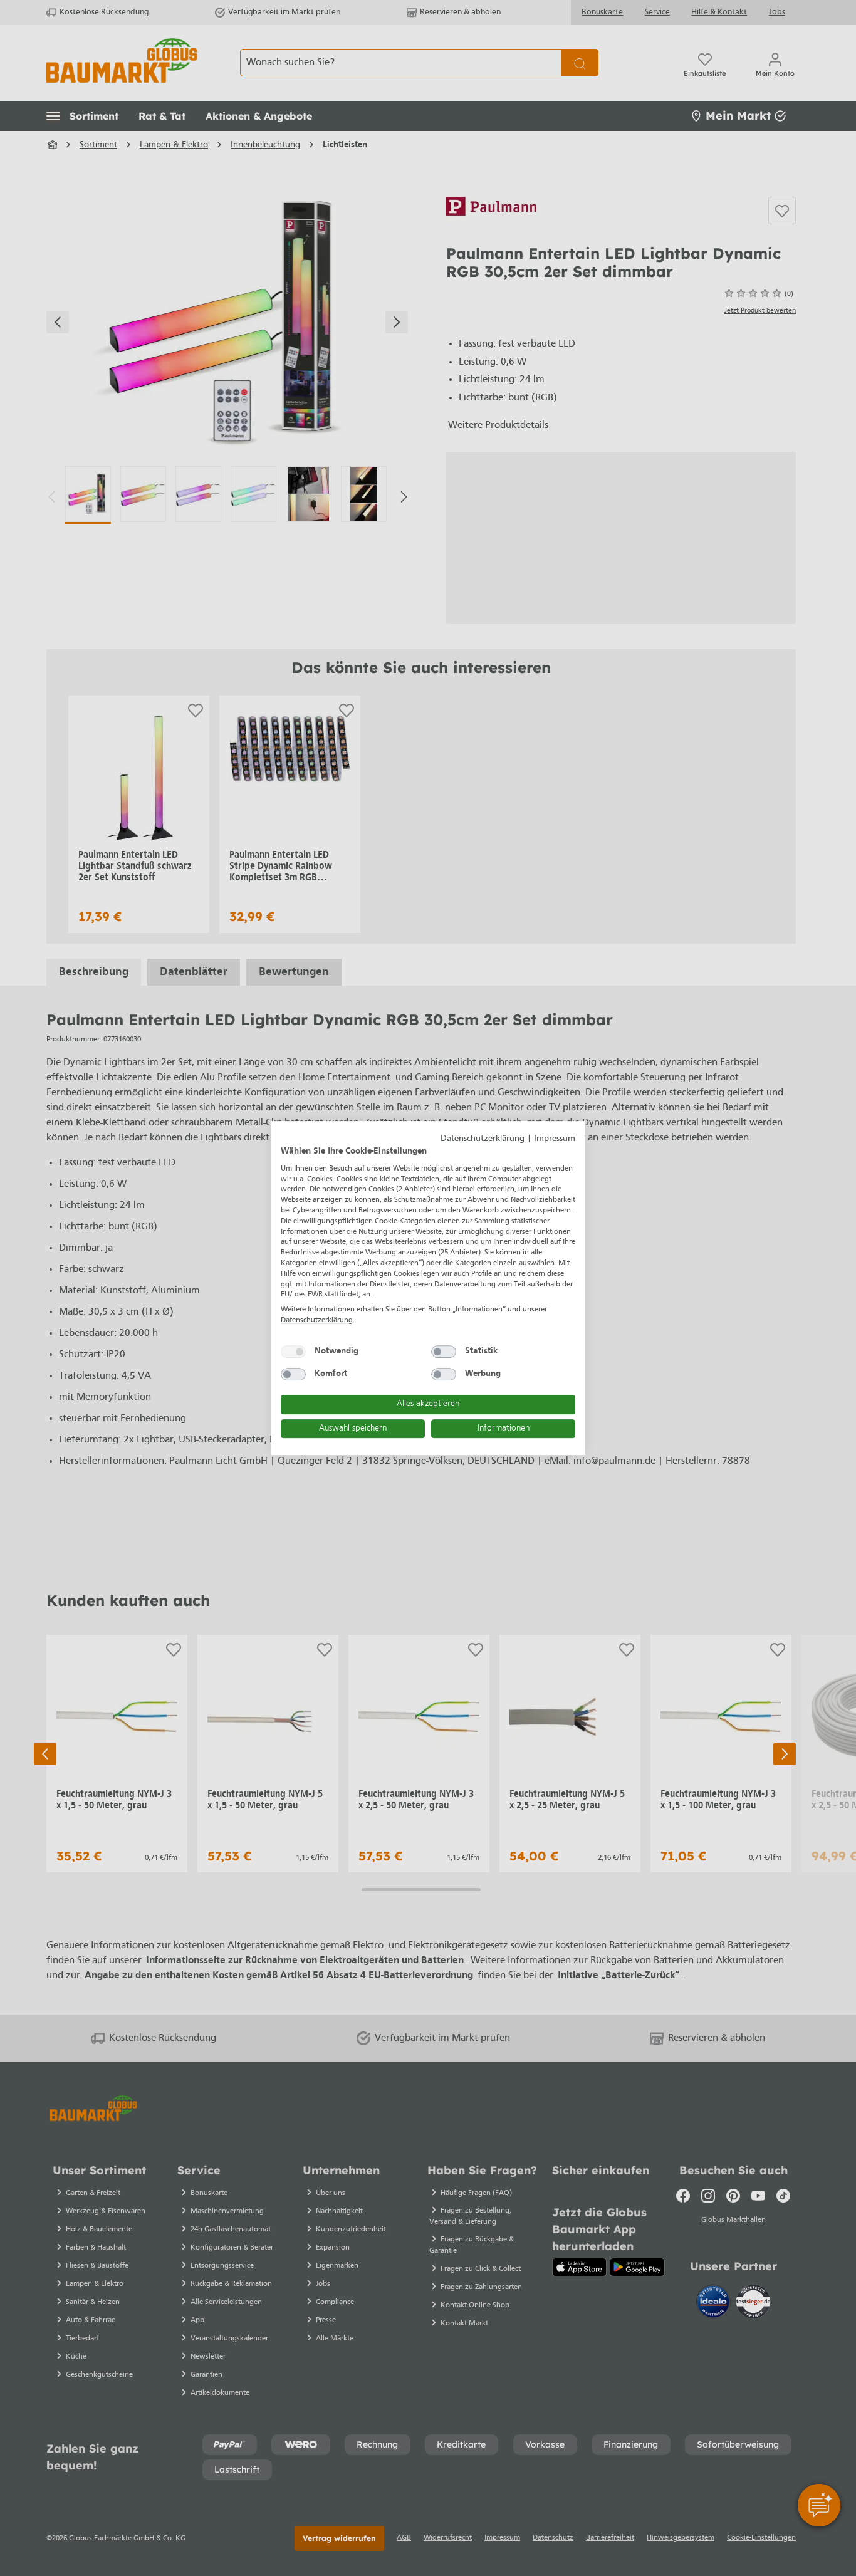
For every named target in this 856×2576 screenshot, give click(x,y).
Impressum (555, 1139)
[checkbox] (293, 1352)
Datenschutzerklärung (483, 1139)
